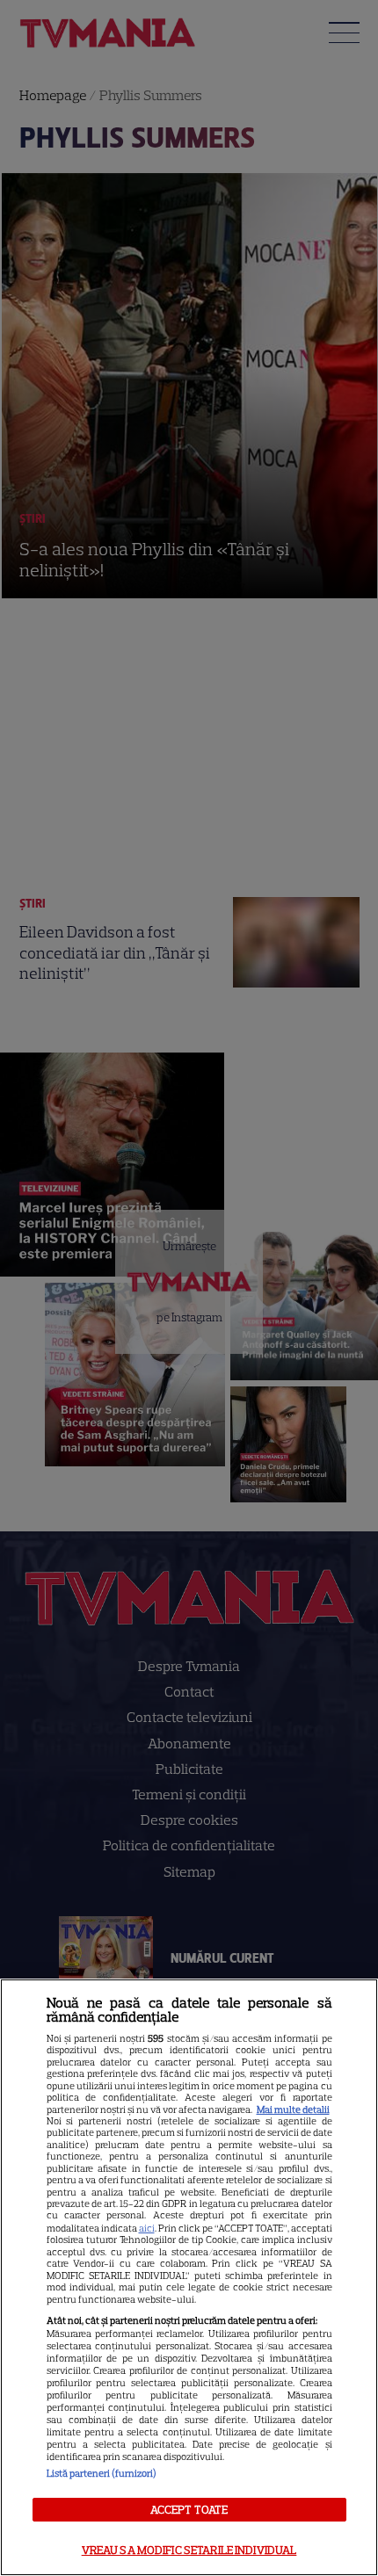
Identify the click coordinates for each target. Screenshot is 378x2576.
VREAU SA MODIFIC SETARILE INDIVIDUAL (189, 2550)
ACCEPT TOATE (189, 2510)
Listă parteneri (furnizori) (102, 2473)
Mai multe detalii (293, 2109)
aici (147, 2228)
